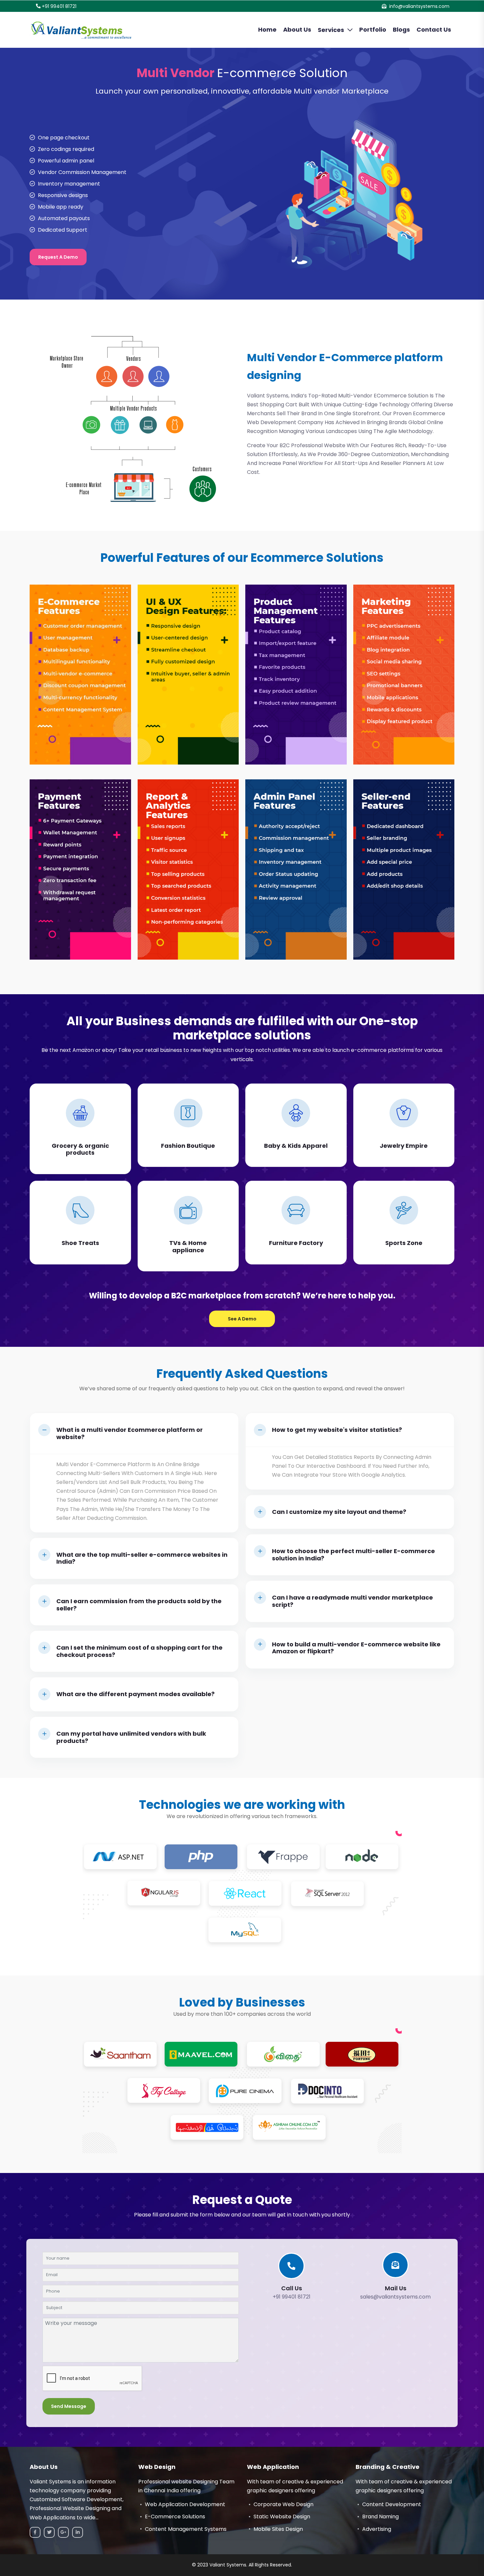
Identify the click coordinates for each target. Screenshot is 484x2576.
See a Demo (242, 1319)
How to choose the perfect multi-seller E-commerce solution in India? (353, 1555)
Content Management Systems (186, 2529)
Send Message (69, 2406)
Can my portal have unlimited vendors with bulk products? (131, 1737)
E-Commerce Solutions (175, 2517)
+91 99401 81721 (59, 6)
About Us (297, 29)
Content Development (392, 2504)
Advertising (377, 2529)
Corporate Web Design (283, 2504)
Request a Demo (58, 257)
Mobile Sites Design (278, 2529)
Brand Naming (380, 2517)
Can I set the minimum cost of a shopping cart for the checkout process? (139, 1651)
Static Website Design (282, 2517)
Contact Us (434, 29)
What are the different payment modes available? (135, 1694)
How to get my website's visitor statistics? (337, 1430)
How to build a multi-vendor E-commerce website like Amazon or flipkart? (356, 1648)
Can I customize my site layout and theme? (339, 1512)
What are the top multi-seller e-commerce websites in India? (142, 1558)
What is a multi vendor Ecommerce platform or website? (130, 1433)
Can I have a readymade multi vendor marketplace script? (352, 1601)
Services (331, 30)
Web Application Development (185, 2504)
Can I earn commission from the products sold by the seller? (139, 1605)
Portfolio (373, 29)
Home (267, 29)
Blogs (401, 29)
